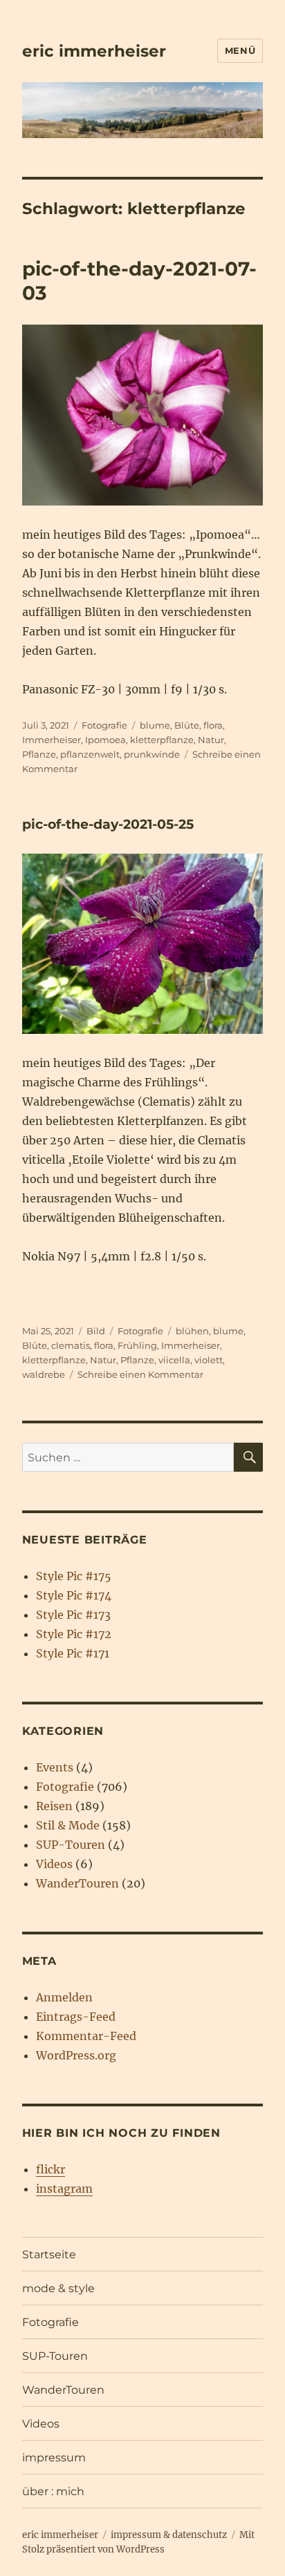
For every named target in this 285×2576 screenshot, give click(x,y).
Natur (211, 740)
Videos (54, 1864)
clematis (71, 1345)
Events (55, 1767)
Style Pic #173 (73, 1615)
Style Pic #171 (73, 1653)
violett (209, 1360)
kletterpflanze (162, 740)
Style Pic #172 (74, 1634)
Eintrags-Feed (76, 2017)
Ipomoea (105, 740)
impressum (54, 2458)
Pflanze (39, 754)
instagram (64, 2189)
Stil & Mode (68, 1825)
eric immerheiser (94, 51)
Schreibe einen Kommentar (140, 1374)
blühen (192, 1331)
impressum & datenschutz (169, 2535)
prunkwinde (152, 754)
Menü (240, 50)
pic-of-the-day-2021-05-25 (108, 824)
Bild (96, 1331)
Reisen (54, 1806)
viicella (174, 1360)
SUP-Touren (71, 1845)
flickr (50, 2169)
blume (155, 725)
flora (213, 725)
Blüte (187, 725)
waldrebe (44, 1374)
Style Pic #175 (74, 1576)
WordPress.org (76, 2055)
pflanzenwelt (90, 754)
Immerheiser (52, 740)
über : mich (53, 2491)
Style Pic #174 (74, 1595)
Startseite (49, 2255)
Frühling (137, 1345)
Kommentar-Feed (86, 2036)
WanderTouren (77, 1883)
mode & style (58, 2288)
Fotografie (104, 725)
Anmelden (64, 1997)
